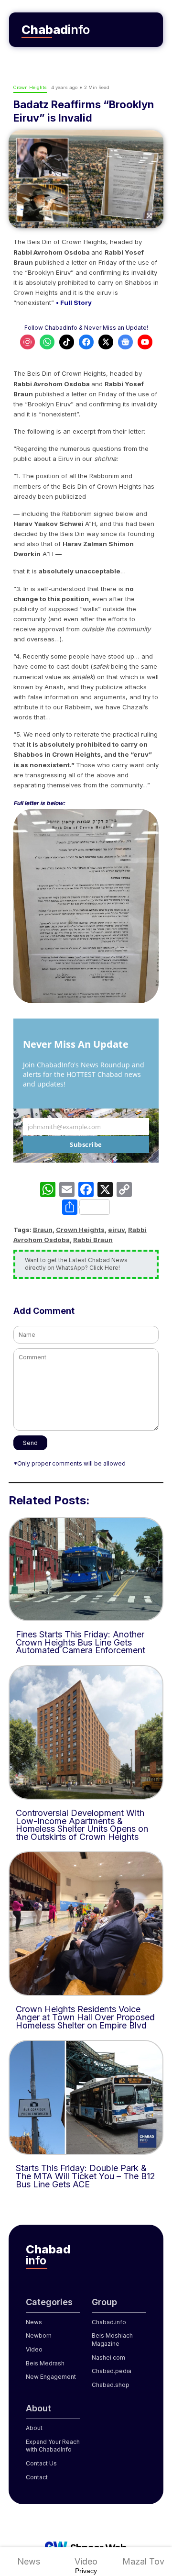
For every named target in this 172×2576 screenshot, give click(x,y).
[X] (105, 1191)
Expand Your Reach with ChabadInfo (53, 2446)
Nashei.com (108, 2358)
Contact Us (41, 2463)
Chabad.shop (111, 2385)
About (34, 2428)
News (29, 2561)
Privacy (86, 2571)
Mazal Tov (143, 2561)
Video (86, 2561)
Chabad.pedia (112, 2371)
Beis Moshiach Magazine (112, 2340)
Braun (43, 1230)
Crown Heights (80, 1230)
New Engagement (51, 2377)
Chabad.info (109, 2322)
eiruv (116, 1230)
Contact (37, 2477)
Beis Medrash (45, 2363)
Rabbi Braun (93, 1240)
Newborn (39, 2335)
